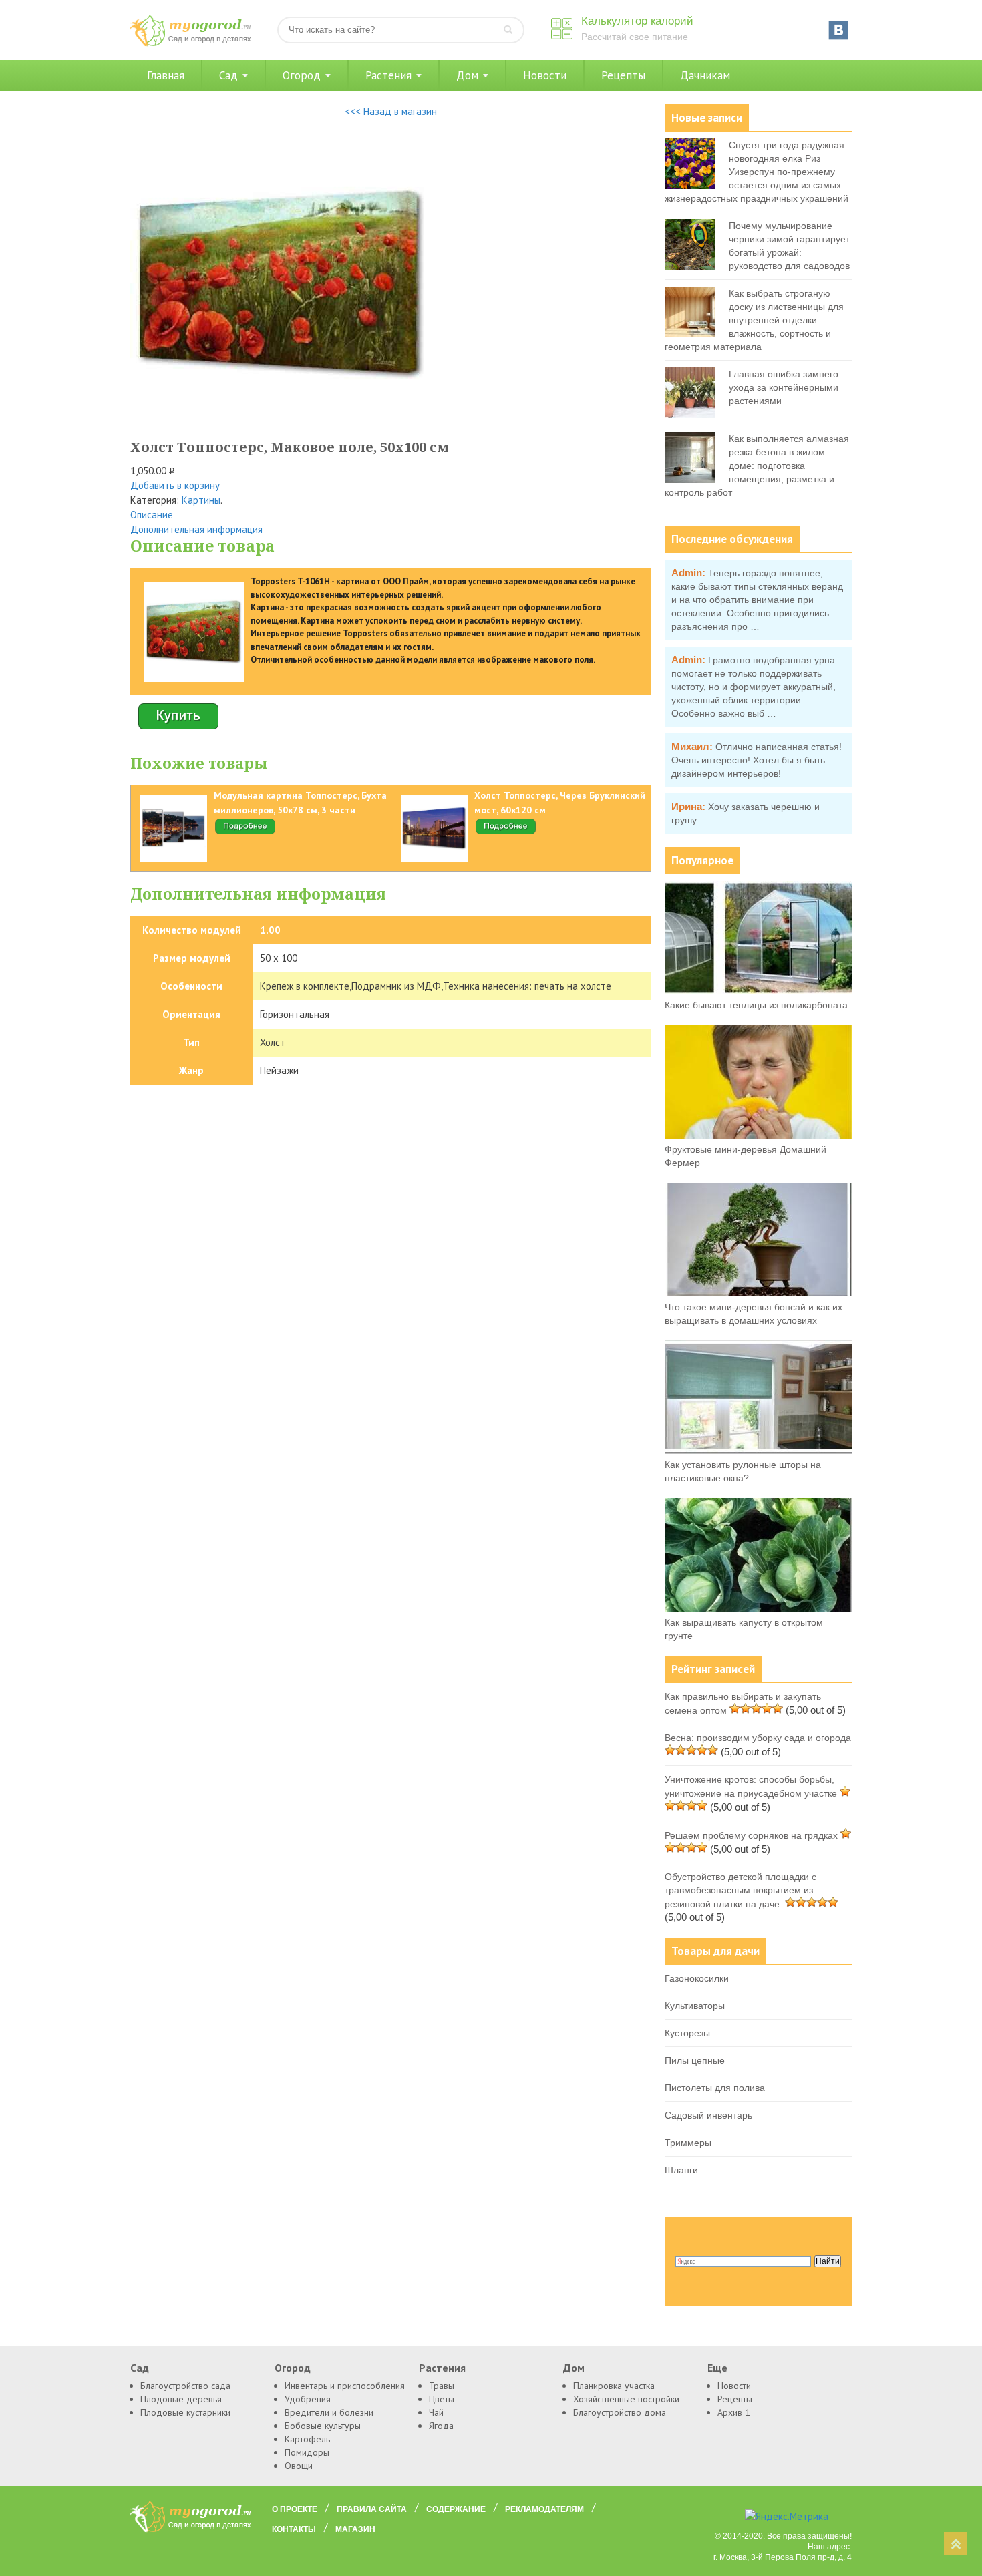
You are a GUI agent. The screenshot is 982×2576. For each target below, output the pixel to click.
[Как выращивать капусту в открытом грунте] (758, 1608)
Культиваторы (695, 2006)
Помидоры (307, 2452)
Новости (545, 75)
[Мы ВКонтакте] (838, 30)
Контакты (294, 2529)
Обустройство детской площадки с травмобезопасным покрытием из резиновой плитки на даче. (741, 1890)
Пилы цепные (695, 2060)
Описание (152, 515)
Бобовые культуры (323, 2426)
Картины (201, 500)
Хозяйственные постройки (626, 2399)
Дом (467, 75)
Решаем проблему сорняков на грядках (751, 1835)
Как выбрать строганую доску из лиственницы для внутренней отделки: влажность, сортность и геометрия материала (754, 320)
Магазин (355, 2529)
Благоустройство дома (620, 2412)
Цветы (442, 2399)
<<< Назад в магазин (391, 111)
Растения (388, 75)
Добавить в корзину (175, 485)
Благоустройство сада (185, 2386)
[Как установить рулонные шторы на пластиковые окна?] (758, 1451)
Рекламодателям (544, 2509)
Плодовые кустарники (185, 2412)
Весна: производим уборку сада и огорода (758, 1738)
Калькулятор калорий (637, 21)
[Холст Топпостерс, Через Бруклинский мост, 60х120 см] (506, 832)
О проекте (295, 2509)
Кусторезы (687, 2033)
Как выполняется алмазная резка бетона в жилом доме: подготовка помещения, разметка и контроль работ (757, 466)
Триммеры (688, 2143)
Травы (442, 2386)
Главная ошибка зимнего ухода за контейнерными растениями (784, 387)
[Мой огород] (190, 43)
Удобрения (308, 2399)
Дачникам (705, 75)
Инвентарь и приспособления (345, 2386)
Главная (166, 75)
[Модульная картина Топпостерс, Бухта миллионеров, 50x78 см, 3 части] (245, 832)
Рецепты (623, 75)
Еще (717, 2368)
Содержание (456, 2509)
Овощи (299, 2466)
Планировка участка (614, 2386)
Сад (228, 75)
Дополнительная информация (196, 529)
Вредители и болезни (329, 2412)
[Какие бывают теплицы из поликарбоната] (758, 991)
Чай (436, 2412)
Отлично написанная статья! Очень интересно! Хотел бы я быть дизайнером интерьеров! (757, 760)
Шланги (681, 2170)
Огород (302, 75)
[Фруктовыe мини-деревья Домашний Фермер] (758, 1135)
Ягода (441, 2426)
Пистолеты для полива (715, 2088)
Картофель (307, 2439)
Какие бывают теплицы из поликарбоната (756, 1005)
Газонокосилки (697, 1978)
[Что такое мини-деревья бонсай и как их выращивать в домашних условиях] (758, 1293)
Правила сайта (372, 2509)
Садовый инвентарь (708, 2115)
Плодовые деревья (181, 2399)
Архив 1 (734, 2412)
